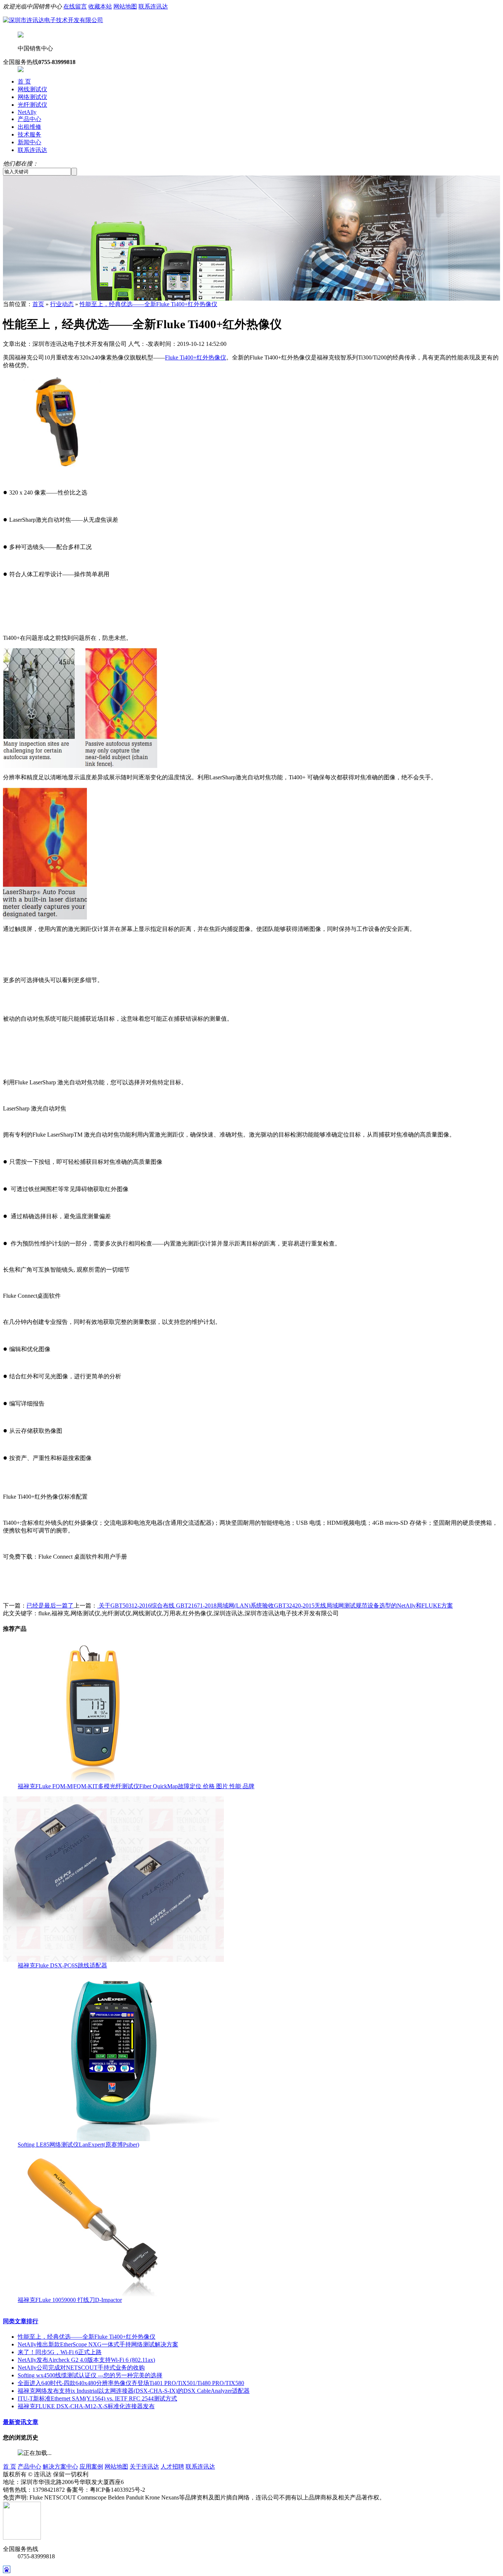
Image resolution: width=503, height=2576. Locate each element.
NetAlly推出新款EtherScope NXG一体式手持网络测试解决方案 (98, 2344)
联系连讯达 (153, 6)
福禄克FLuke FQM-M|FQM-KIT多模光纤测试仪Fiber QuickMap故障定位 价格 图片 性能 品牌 (136, 1786)
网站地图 (125, 6)
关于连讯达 (144, 2467)
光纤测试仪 (32, 105)
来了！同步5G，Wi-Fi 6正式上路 (60, 2352)
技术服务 (29, 134)
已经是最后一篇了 (50, 1606)
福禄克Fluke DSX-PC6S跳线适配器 (62, 1965)
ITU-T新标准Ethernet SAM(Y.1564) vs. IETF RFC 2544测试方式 (97, 2398)
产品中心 (29, 119)
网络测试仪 (32, 97)
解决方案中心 (60, 2467)
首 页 (24, 82)
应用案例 (91, 2467)
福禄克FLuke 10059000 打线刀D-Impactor (70, 2300)
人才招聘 (172, 2467)
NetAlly (27, 112)
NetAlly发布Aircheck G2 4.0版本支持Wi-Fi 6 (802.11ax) (86, 2360)
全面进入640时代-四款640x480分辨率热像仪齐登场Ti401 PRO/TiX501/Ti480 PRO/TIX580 (131, 2383)
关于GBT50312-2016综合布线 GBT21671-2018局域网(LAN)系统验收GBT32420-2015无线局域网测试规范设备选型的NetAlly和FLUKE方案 (275, 1606)
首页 (38, 304)
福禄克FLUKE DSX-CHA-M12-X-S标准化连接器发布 (86, 2406)
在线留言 (75, 6)
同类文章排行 (21, 2321)
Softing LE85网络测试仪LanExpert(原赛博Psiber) (78, 2145)
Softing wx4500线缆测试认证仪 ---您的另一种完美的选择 (90, 2375)
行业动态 (62, 304)
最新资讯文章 (21, 2422)
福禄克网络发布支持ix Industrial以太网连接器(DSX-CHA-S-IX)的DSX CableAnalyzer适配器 (134, 2391)
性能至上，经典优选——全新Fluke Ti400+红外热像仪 (148, 304)
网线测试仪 (32, 89)
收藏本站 (100, 6)
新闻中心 (29, 142)
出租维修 (29, 127)
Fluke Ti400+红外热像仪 (196, 357)
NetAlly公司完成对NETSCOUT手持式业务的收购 (81, 2368)
